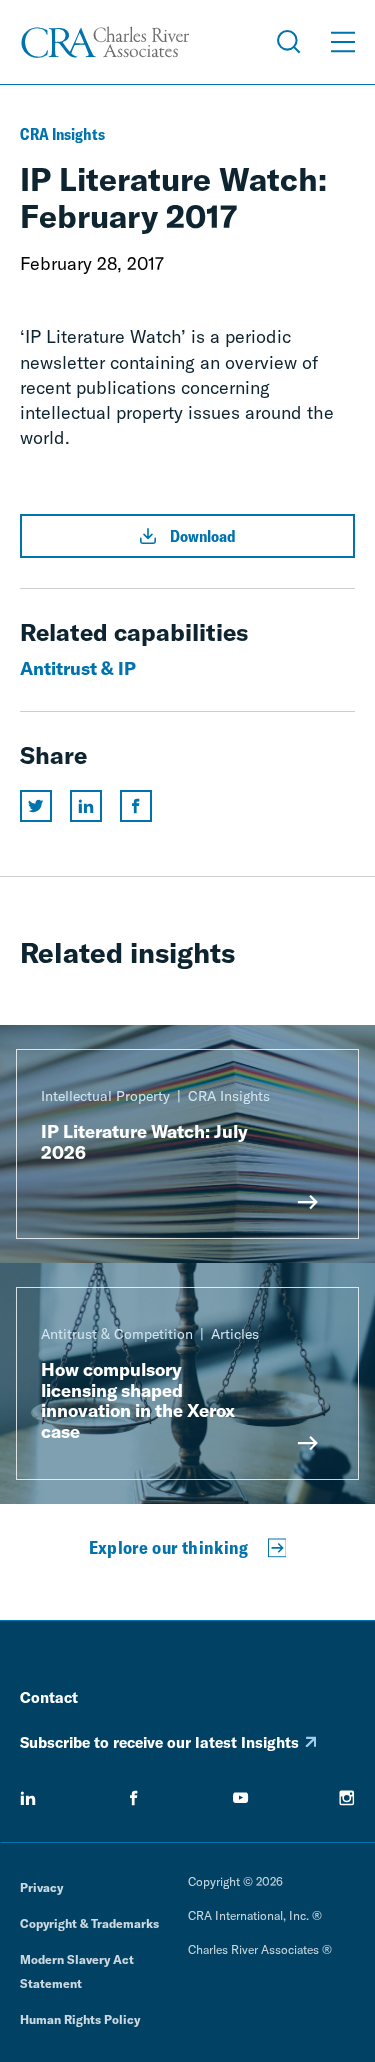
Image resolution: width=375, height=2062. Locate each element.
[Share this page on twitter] (36, 806)
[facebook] (134, 1798)
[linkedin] (28, 1798)
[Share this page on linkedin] (86, 806)
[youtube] (241, 1798)
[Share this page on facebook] (136, 806)
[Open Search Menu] (289, 42)
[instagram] (347, 1798)
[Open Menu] (343, 42)
